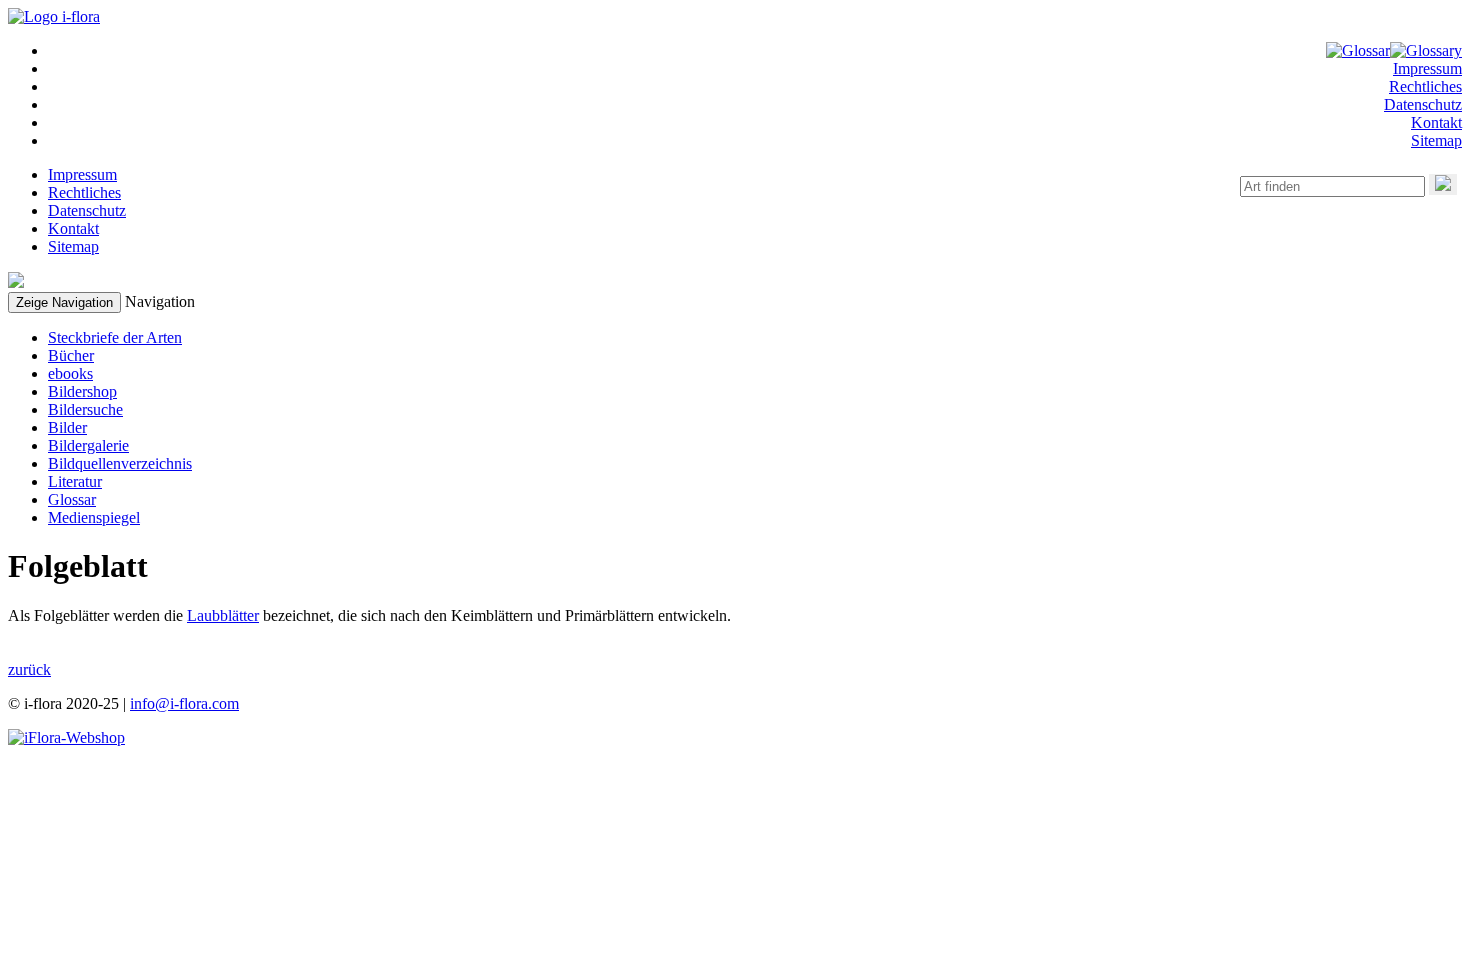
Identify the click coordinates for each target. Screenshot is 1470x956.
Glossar (72, 499)
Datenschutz (1423, 104)
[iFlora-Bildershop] (66, 737)
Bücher (71, 355)
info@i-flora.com (184, 703)
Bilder (67, 427)
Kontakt (1436, 122)
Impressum (1427, 68)
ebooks (70, 373)
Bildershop (82, 391)
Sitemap (1436, 140)
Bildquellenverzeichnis (120, 463)
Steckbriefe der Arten (115, 337)
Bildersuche (85, 409)
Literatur (75, 481)
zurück (29, 669)
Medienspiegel (94, 517)
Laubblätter (223, 615)
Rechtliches (1425, 86)
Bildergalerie (88, 445)
